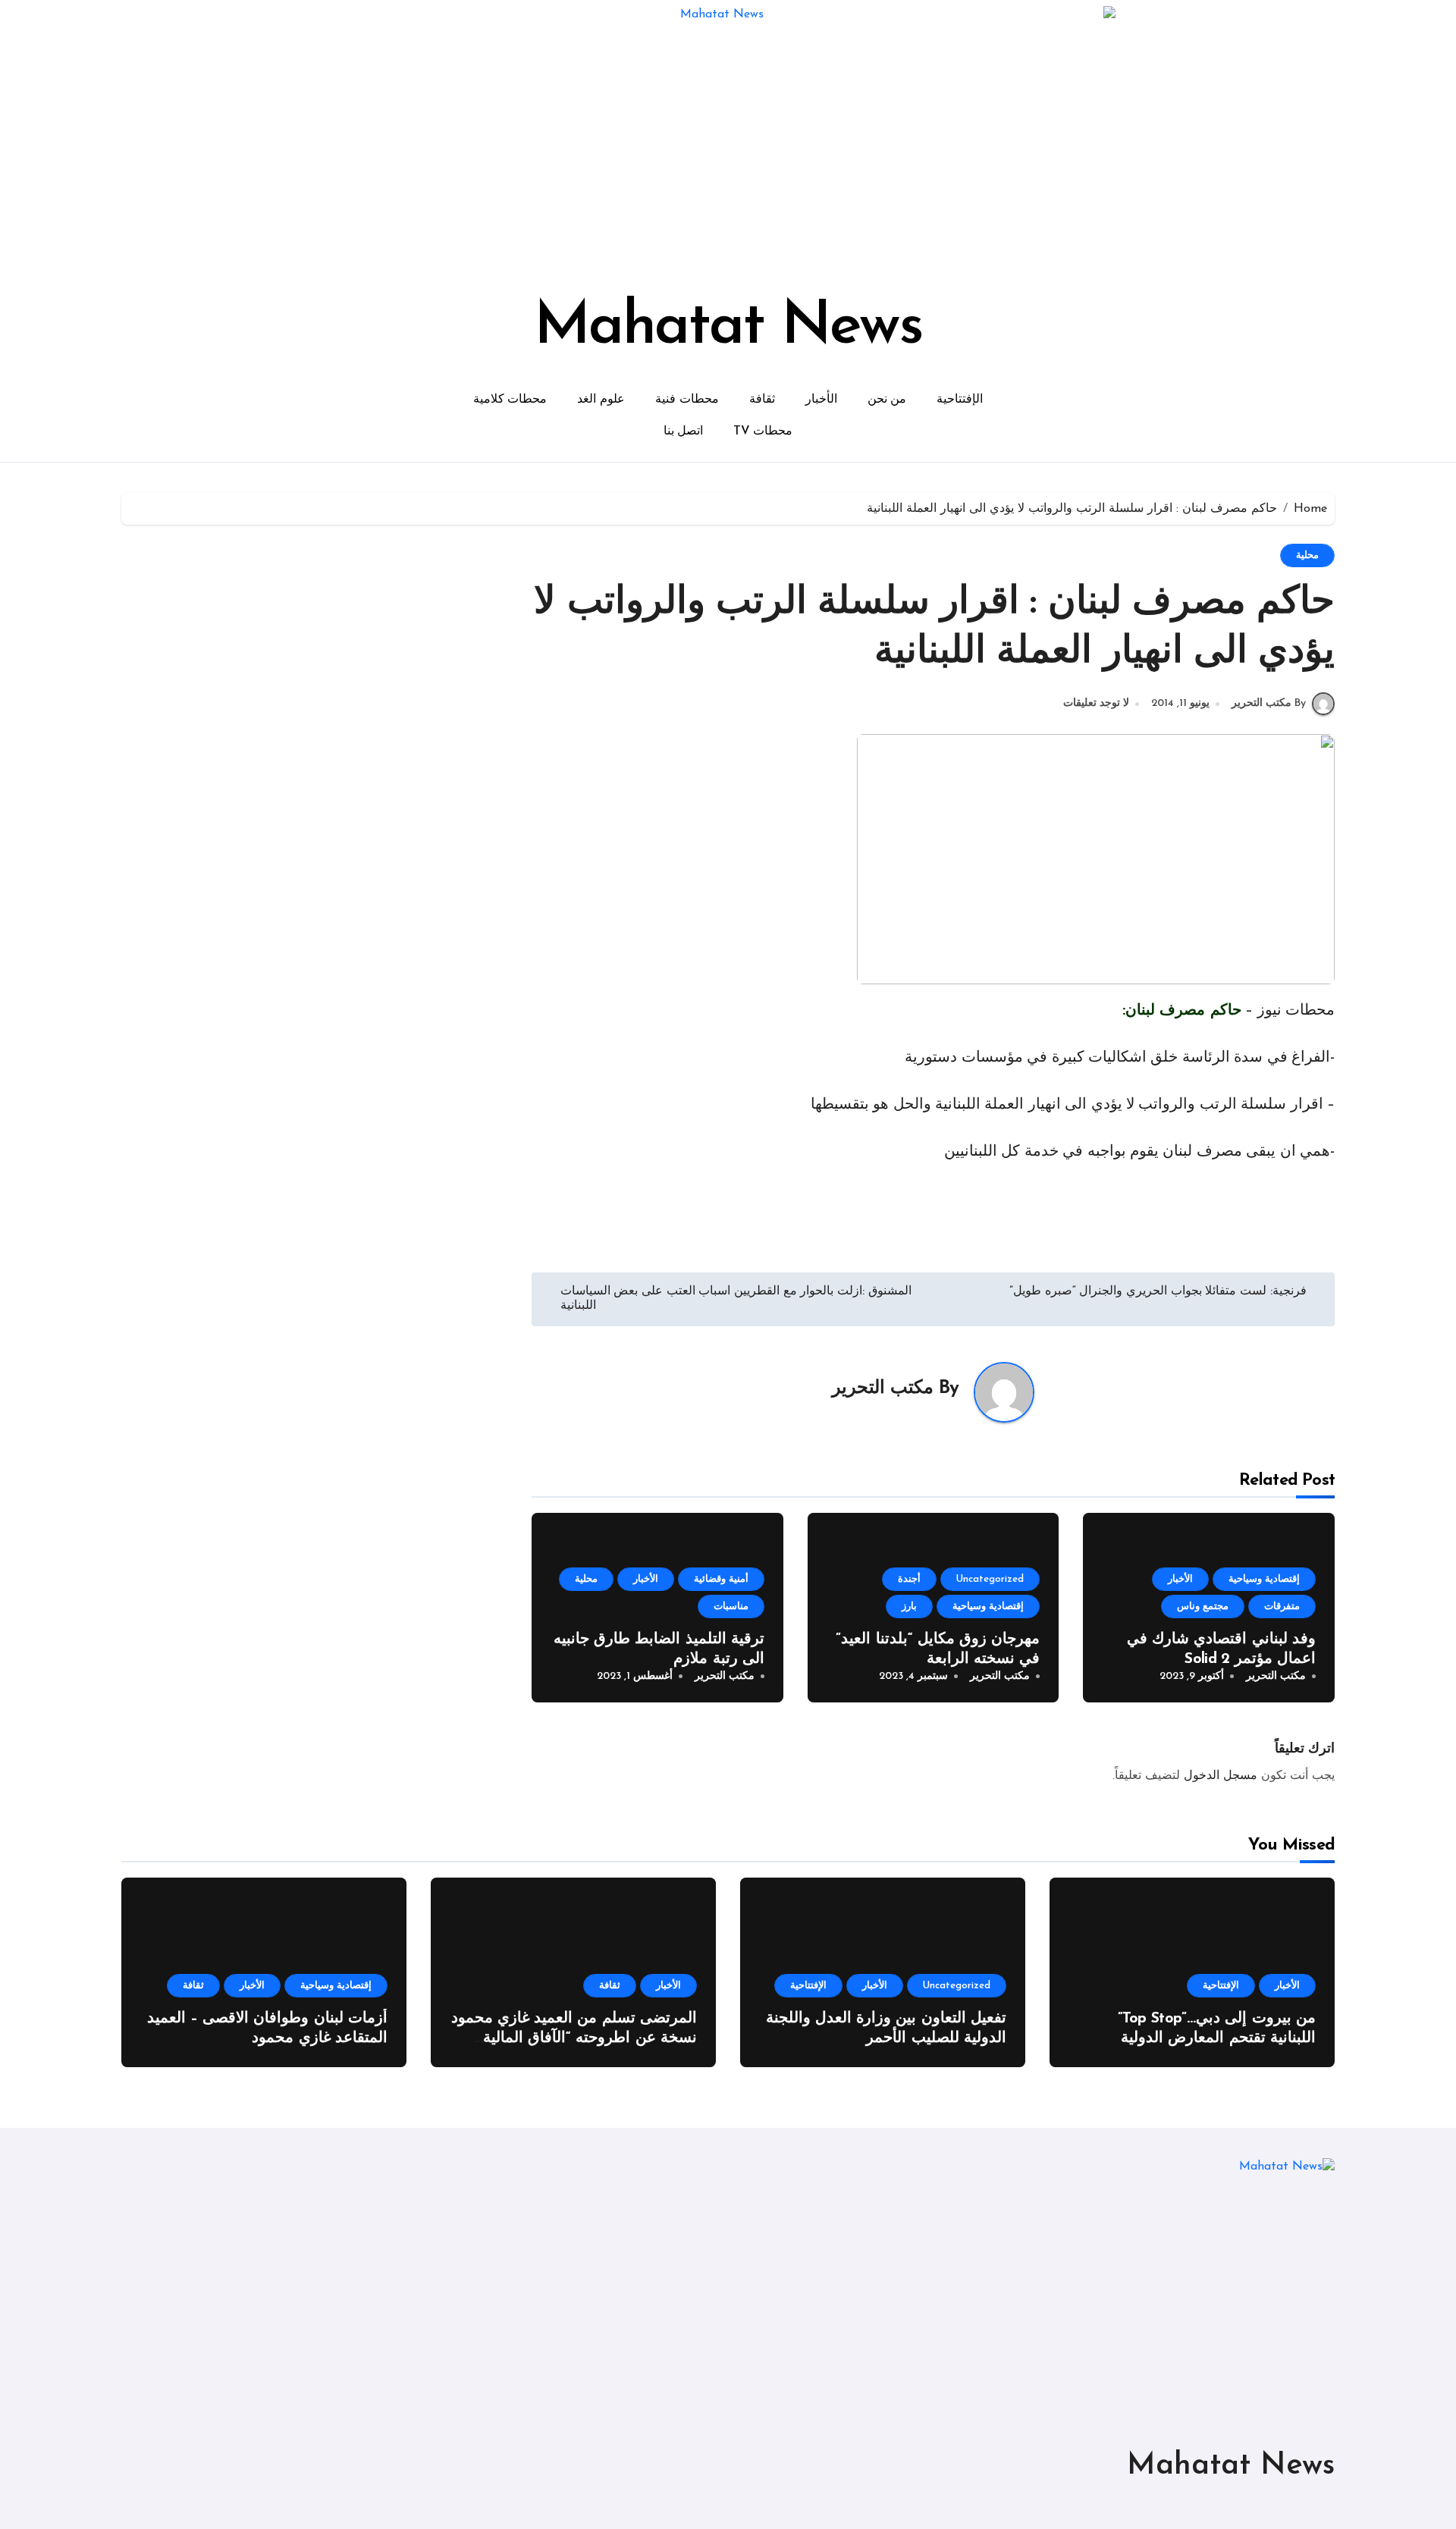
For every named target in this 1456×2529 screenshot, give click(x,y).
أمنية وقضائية (721, 1579)
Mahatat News (728, 328)
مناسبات (731, 1607)
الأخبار (821, 400)
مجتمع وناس (1203, 1607)
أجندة (909, 1579)
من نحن (887, 400)
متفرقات (1282, 1607)
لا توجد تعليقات (1096, 703)
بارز (909, 1607)
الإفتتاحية (960, 400)
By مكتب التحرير (1269, 703)
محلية (1307, 555)
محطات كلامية (510, 400)
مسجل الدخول (1221, 1776)
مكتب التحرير (883, 1388)
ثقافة (762, 400)
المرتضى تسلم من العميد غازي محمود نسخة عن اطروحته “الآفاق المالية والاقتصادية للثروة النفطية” (574, 2038)
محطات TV (763, 431)
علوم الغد (601, 400)
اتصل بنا (684, 431)
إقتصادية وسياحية (1264, 1579)
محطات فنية (687, 400)
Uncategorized (990, 1579)
